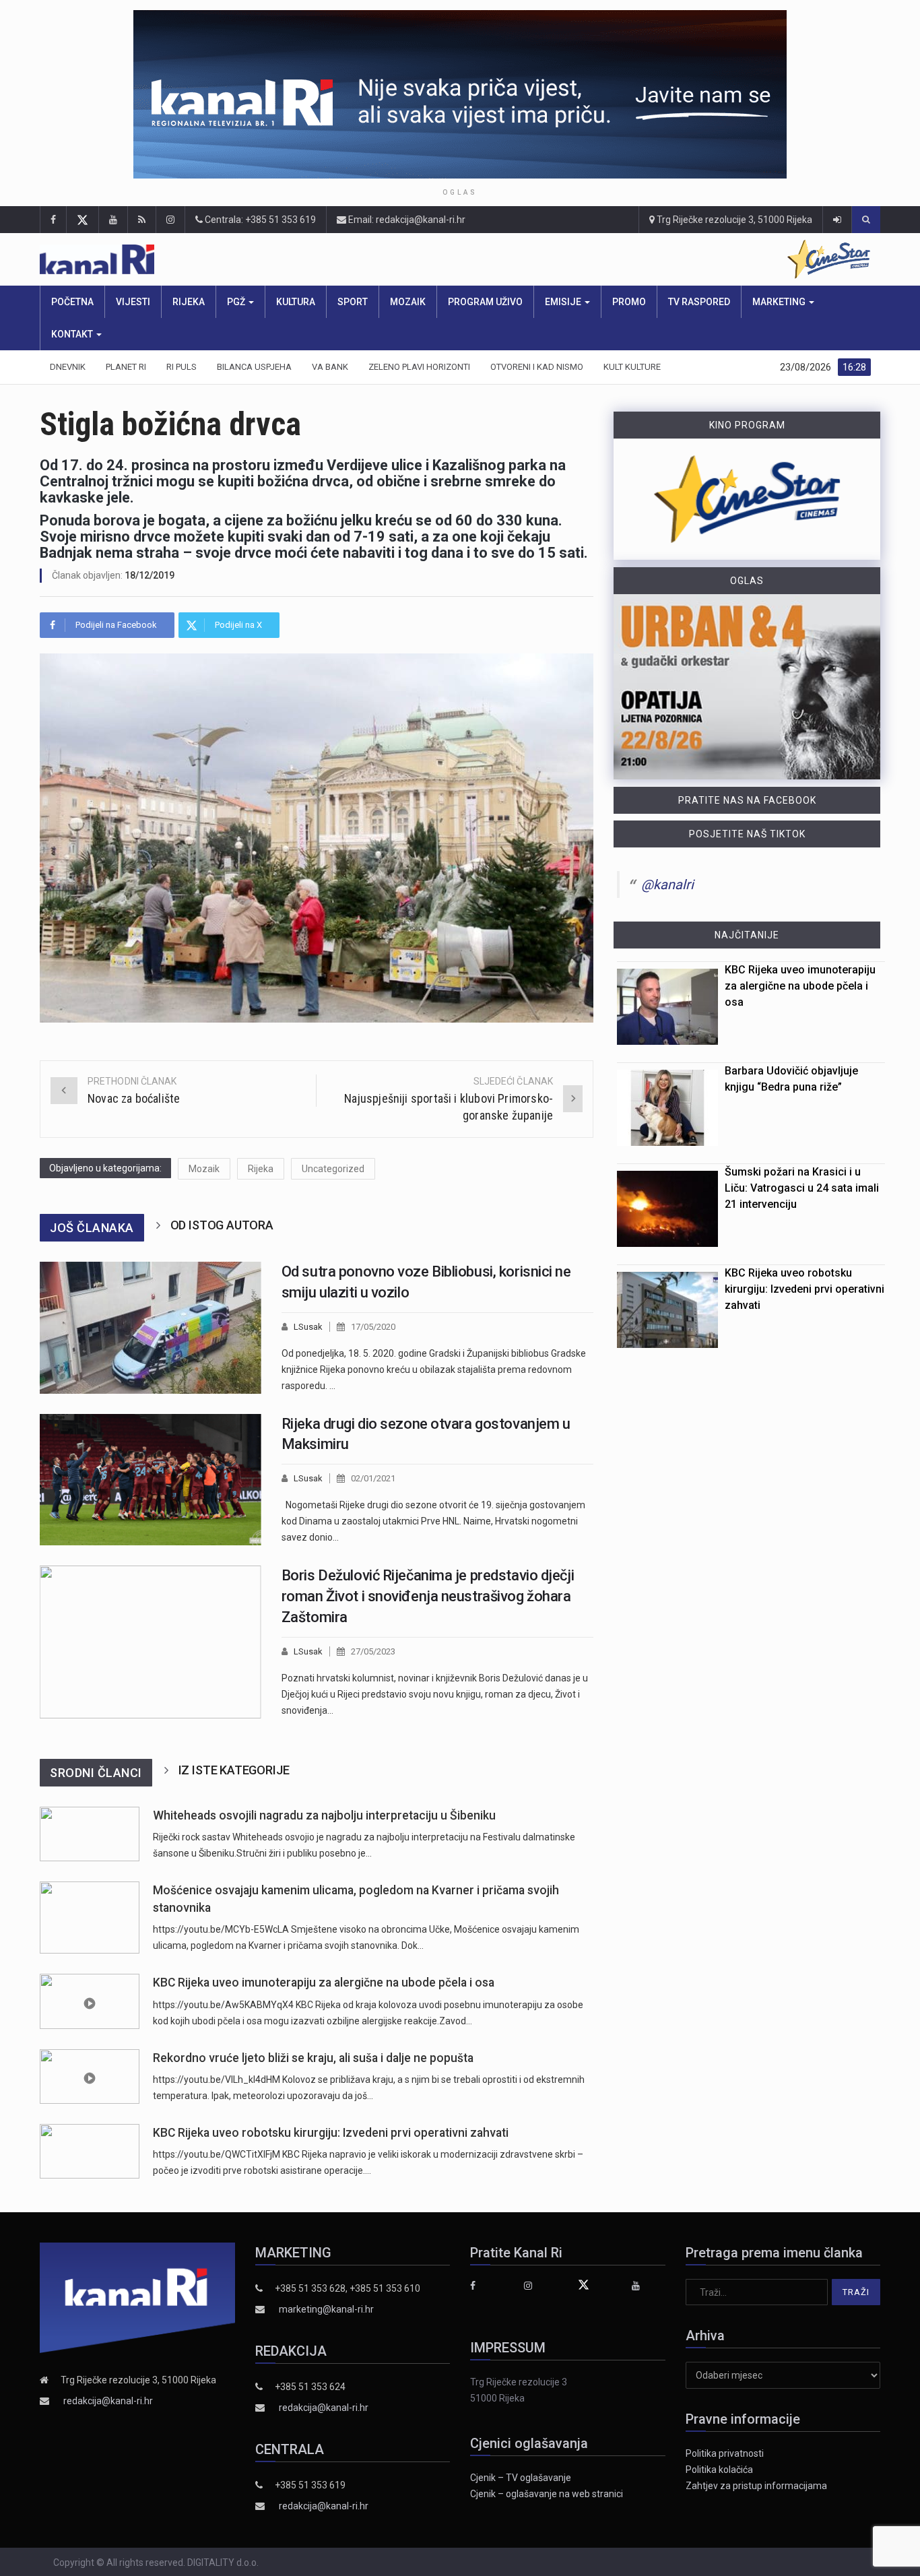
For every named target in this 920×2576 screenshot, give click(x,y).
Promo (629, 302)
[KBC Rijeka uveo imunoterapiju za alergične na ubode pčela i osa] (90, 2001)
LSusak (308, 1327)
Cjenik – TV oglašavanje (521, 2478)
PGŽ (237, 302)
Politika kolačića (719, 2470)
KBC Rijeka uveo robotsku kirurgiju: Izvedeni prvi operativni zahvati (331, 2133)
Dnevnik (68, 367)
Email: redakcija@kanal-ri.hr (406, 220)
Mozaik (408, 302)
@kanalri (667, 884)
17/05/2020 (373, 1327)
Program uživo (485, 302)
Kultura (296, 302)
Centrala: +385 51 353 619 (259, 220)
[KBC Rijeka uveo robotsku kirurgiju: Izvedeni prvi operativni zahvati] (90, 2151)
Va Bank (330, 367)
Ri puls (182, 367)
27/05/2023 (373, 1651)
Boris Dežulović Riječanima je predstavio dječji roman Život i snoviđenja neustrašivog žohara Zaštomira (428, 1596)
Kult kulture (632, 367)
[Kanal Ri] (272, 260)
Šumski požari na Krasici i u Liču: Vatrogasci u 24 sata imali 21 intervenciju (802, 1188)
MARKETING (780, 302)
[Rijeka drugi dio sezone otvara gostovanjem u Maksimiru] (151, 1480)
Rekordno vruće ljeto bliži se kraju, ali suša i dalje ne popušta (313, 2058)
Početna (72, 302)
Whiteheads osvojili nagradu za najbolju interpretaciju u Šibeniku (324, 1815)
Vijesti (133, 302)
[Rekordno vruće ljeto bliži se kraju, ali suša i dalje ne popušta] (90, 2076)
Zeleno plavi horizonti (419, 367)
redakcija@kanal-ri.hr (108, 2401)
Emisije (564, 302)
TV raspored (699, 302)
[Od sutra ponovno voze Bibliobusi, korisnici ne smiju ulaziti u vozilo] (151, 1328)
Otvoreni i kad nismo (537, 367)
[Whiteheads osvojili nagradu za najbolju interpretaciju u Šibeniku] (90, 1834)
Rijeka (189, 302)
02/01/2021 (373, 1478)
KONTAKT (73, 334)
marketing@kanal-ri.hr (326, 2309)
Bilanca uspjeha (254, 367)
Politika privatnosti (725, 2453)
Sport (353, 302)
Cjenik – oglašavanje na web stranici (547, 2494)
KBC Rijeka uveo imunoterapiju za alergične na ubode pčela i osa (324, 1983)
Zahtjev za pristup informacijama (756, 2486)
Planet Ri (126, 367)
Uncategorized (333, 1169)
